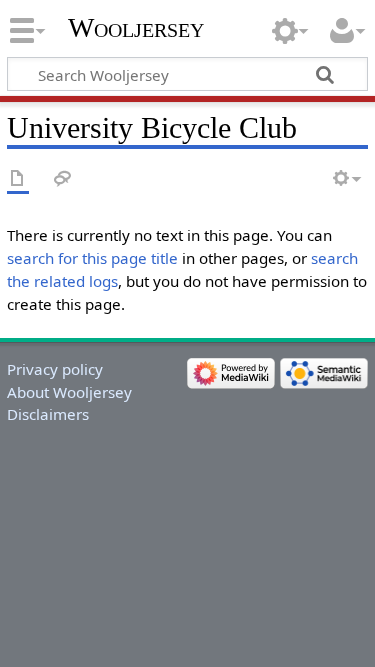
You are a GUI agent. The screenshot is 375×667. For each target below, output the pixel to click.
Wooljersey (136, 27)
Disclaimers (48, 414)
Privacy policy (55, 369)
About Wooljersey (69, 392)
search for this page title (92, 258)
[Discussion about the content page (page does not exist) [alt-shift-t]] (63, 179)
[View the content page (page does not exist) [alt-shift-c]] (18, 179)
